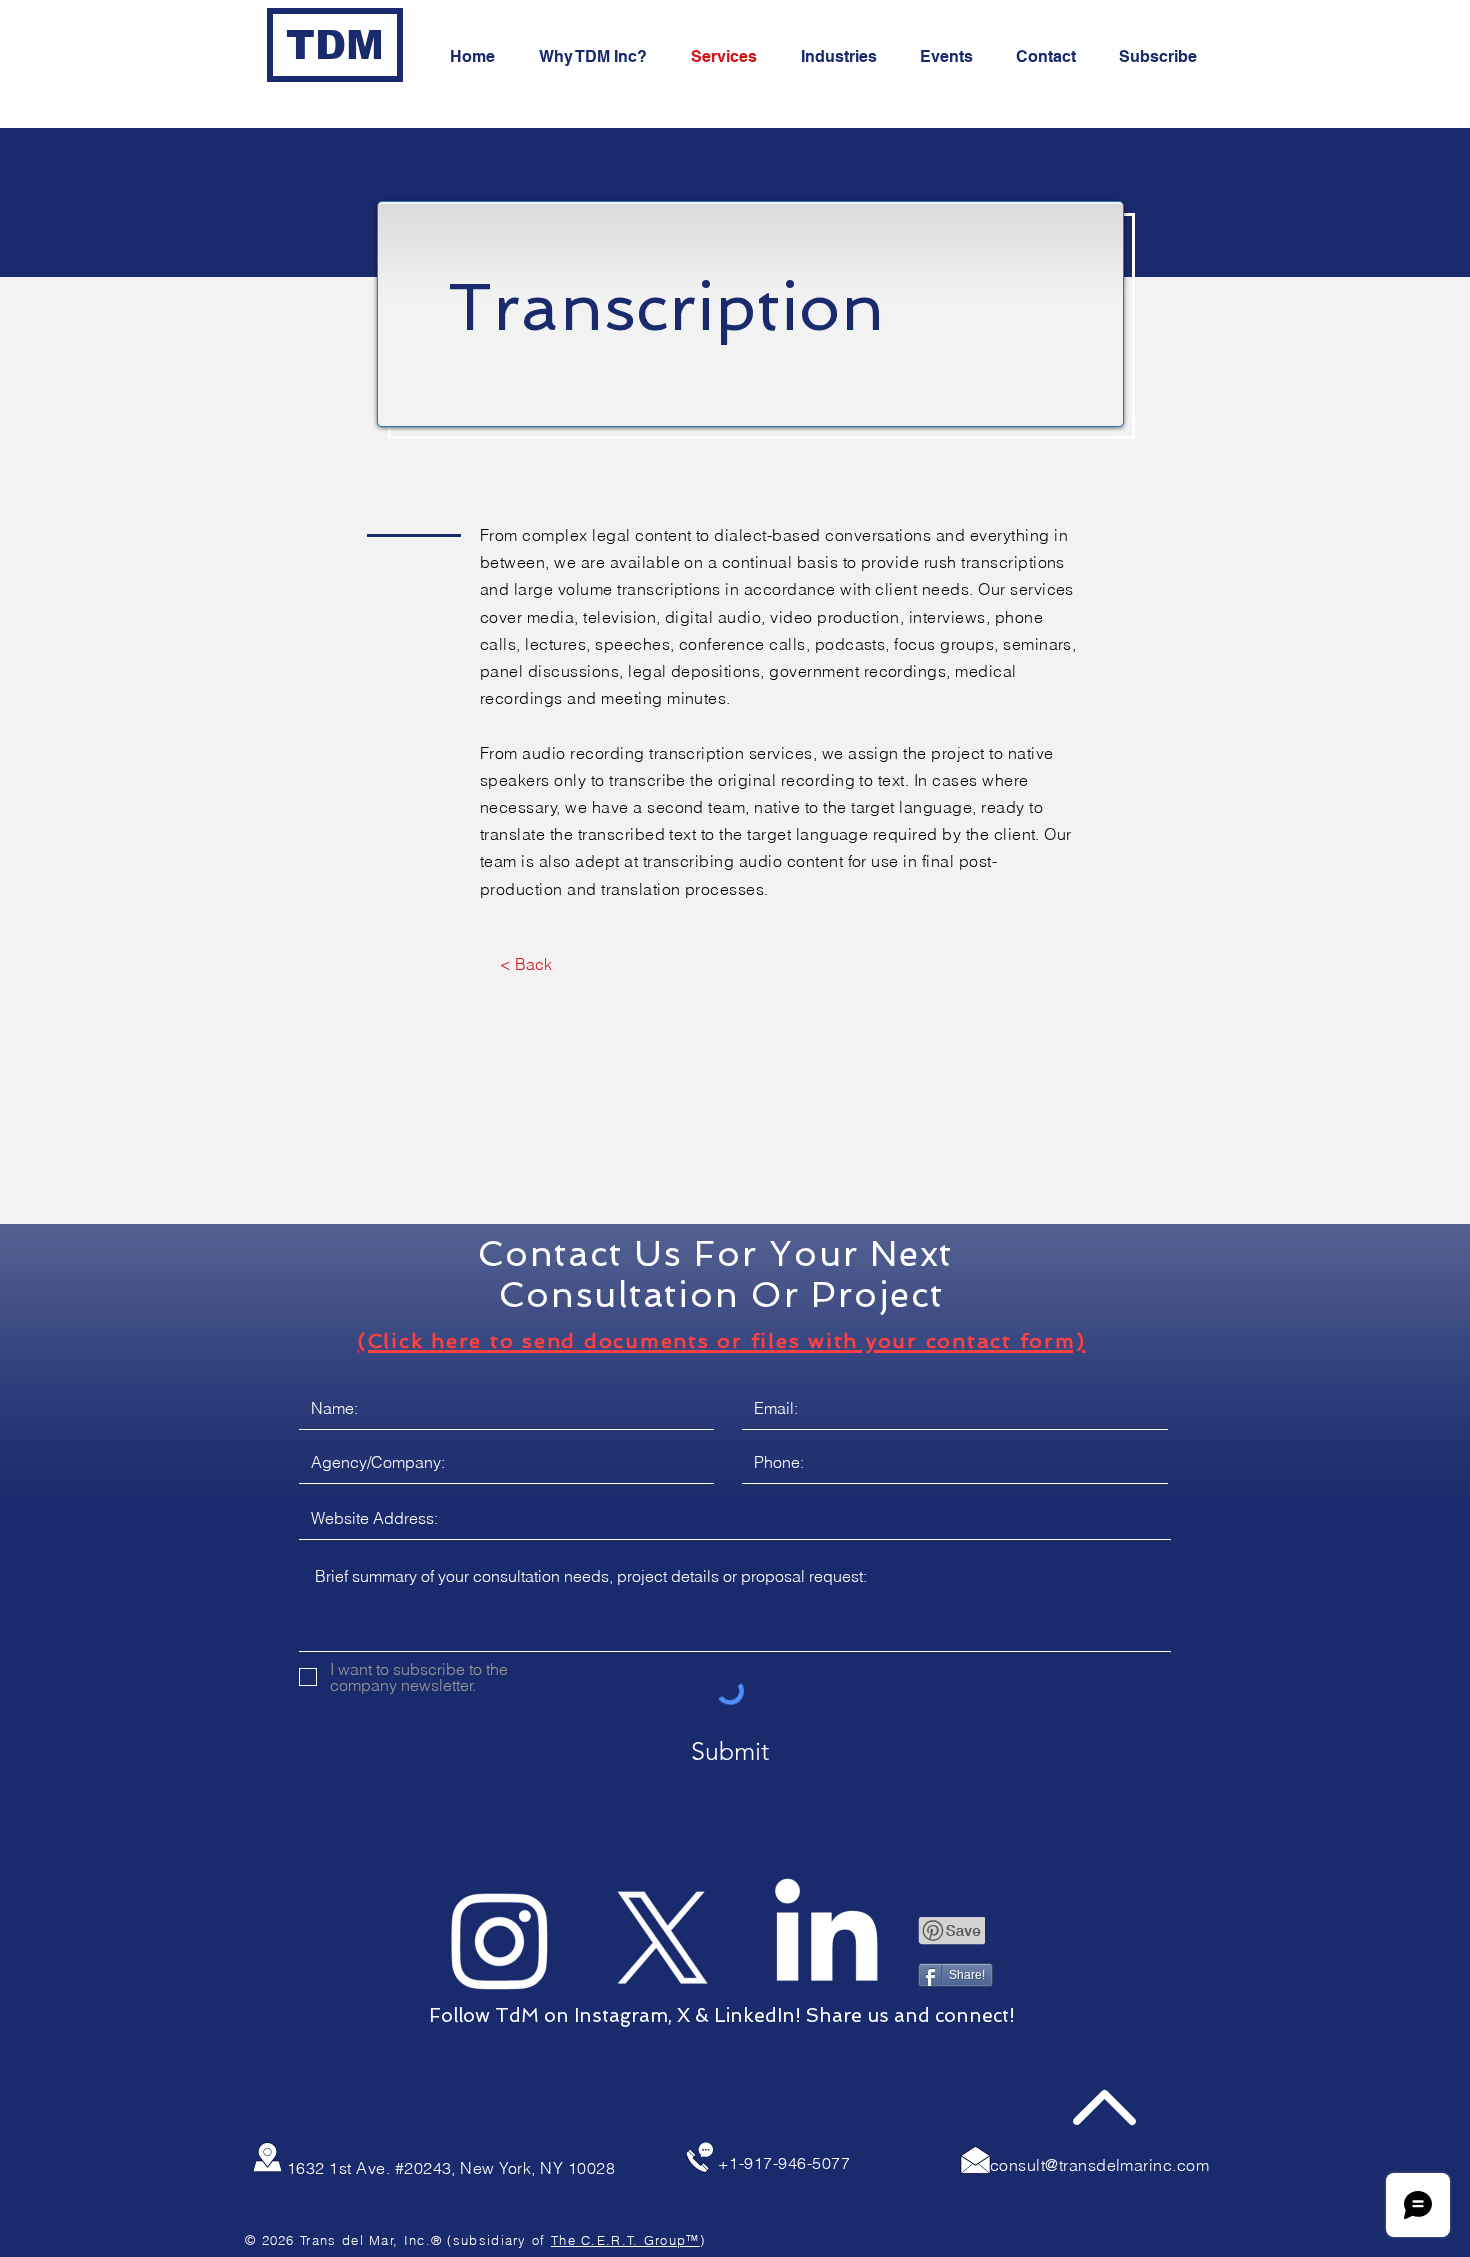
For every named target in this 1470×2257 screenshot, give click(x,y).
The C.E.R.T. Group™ (625, 2240)
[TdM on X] (663, 1939)
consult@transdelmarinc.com (1099, 2165)
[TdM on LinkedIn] (826, 1939)
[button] (1164, 57)
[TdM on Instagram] (500, 1939)
